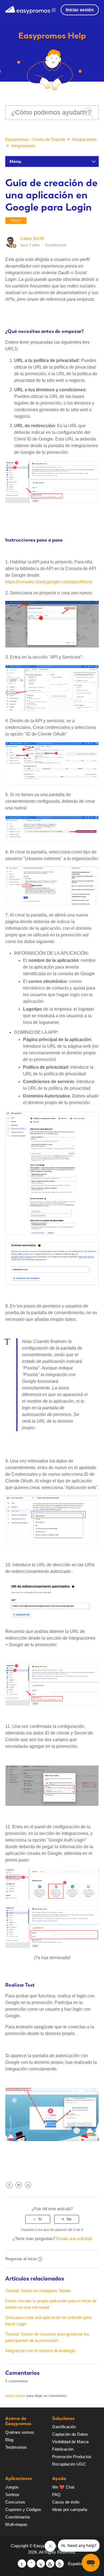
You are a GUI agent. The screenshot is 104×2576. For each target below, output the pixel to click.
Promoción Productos (72, 2457)
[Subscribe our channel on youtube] (41, 2564)
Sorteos (12, 2495)
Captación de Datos (70, 2434)
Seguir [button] (16, 220)
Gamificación (64, 2427)
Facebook (9, 2189)
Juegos (12, 2487)
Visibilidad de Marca (70, 2442)
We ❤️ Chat (63, 2487)
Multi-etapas (16, 2524)
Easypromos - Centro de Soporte (35, 139)
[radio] (38, 2219)
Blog (9, 2440)
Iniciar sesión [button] (80, 10)
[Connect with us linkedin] (50, 2564)
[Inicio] (28, 9)
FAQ (56, 2495)
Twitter (19, 2189)
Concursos (15, 2502)
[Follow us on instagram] (60, 2564)
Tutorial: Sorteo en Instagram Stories (38, 2291)
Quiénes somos (20, 2432)
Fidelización (63, 2449)
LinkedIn (28, 2189)
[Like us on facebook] (31, 2564)
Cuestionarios (18, 2517)
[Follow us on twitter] (22, 2564)
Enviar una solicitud (74, 2239)
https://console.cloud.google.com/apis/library (49, 582)
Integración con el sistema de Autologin (40, 2351)
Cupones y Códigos (23, 2509)
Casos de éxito (66, 2502)
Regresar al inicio (21, 2259)
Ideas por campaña (70, 2509)
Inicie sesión (15, 2396)
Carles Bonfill (32, 238)
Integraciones (84, 139)
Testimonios (16, 2447)
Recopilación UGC (69, 2464)
